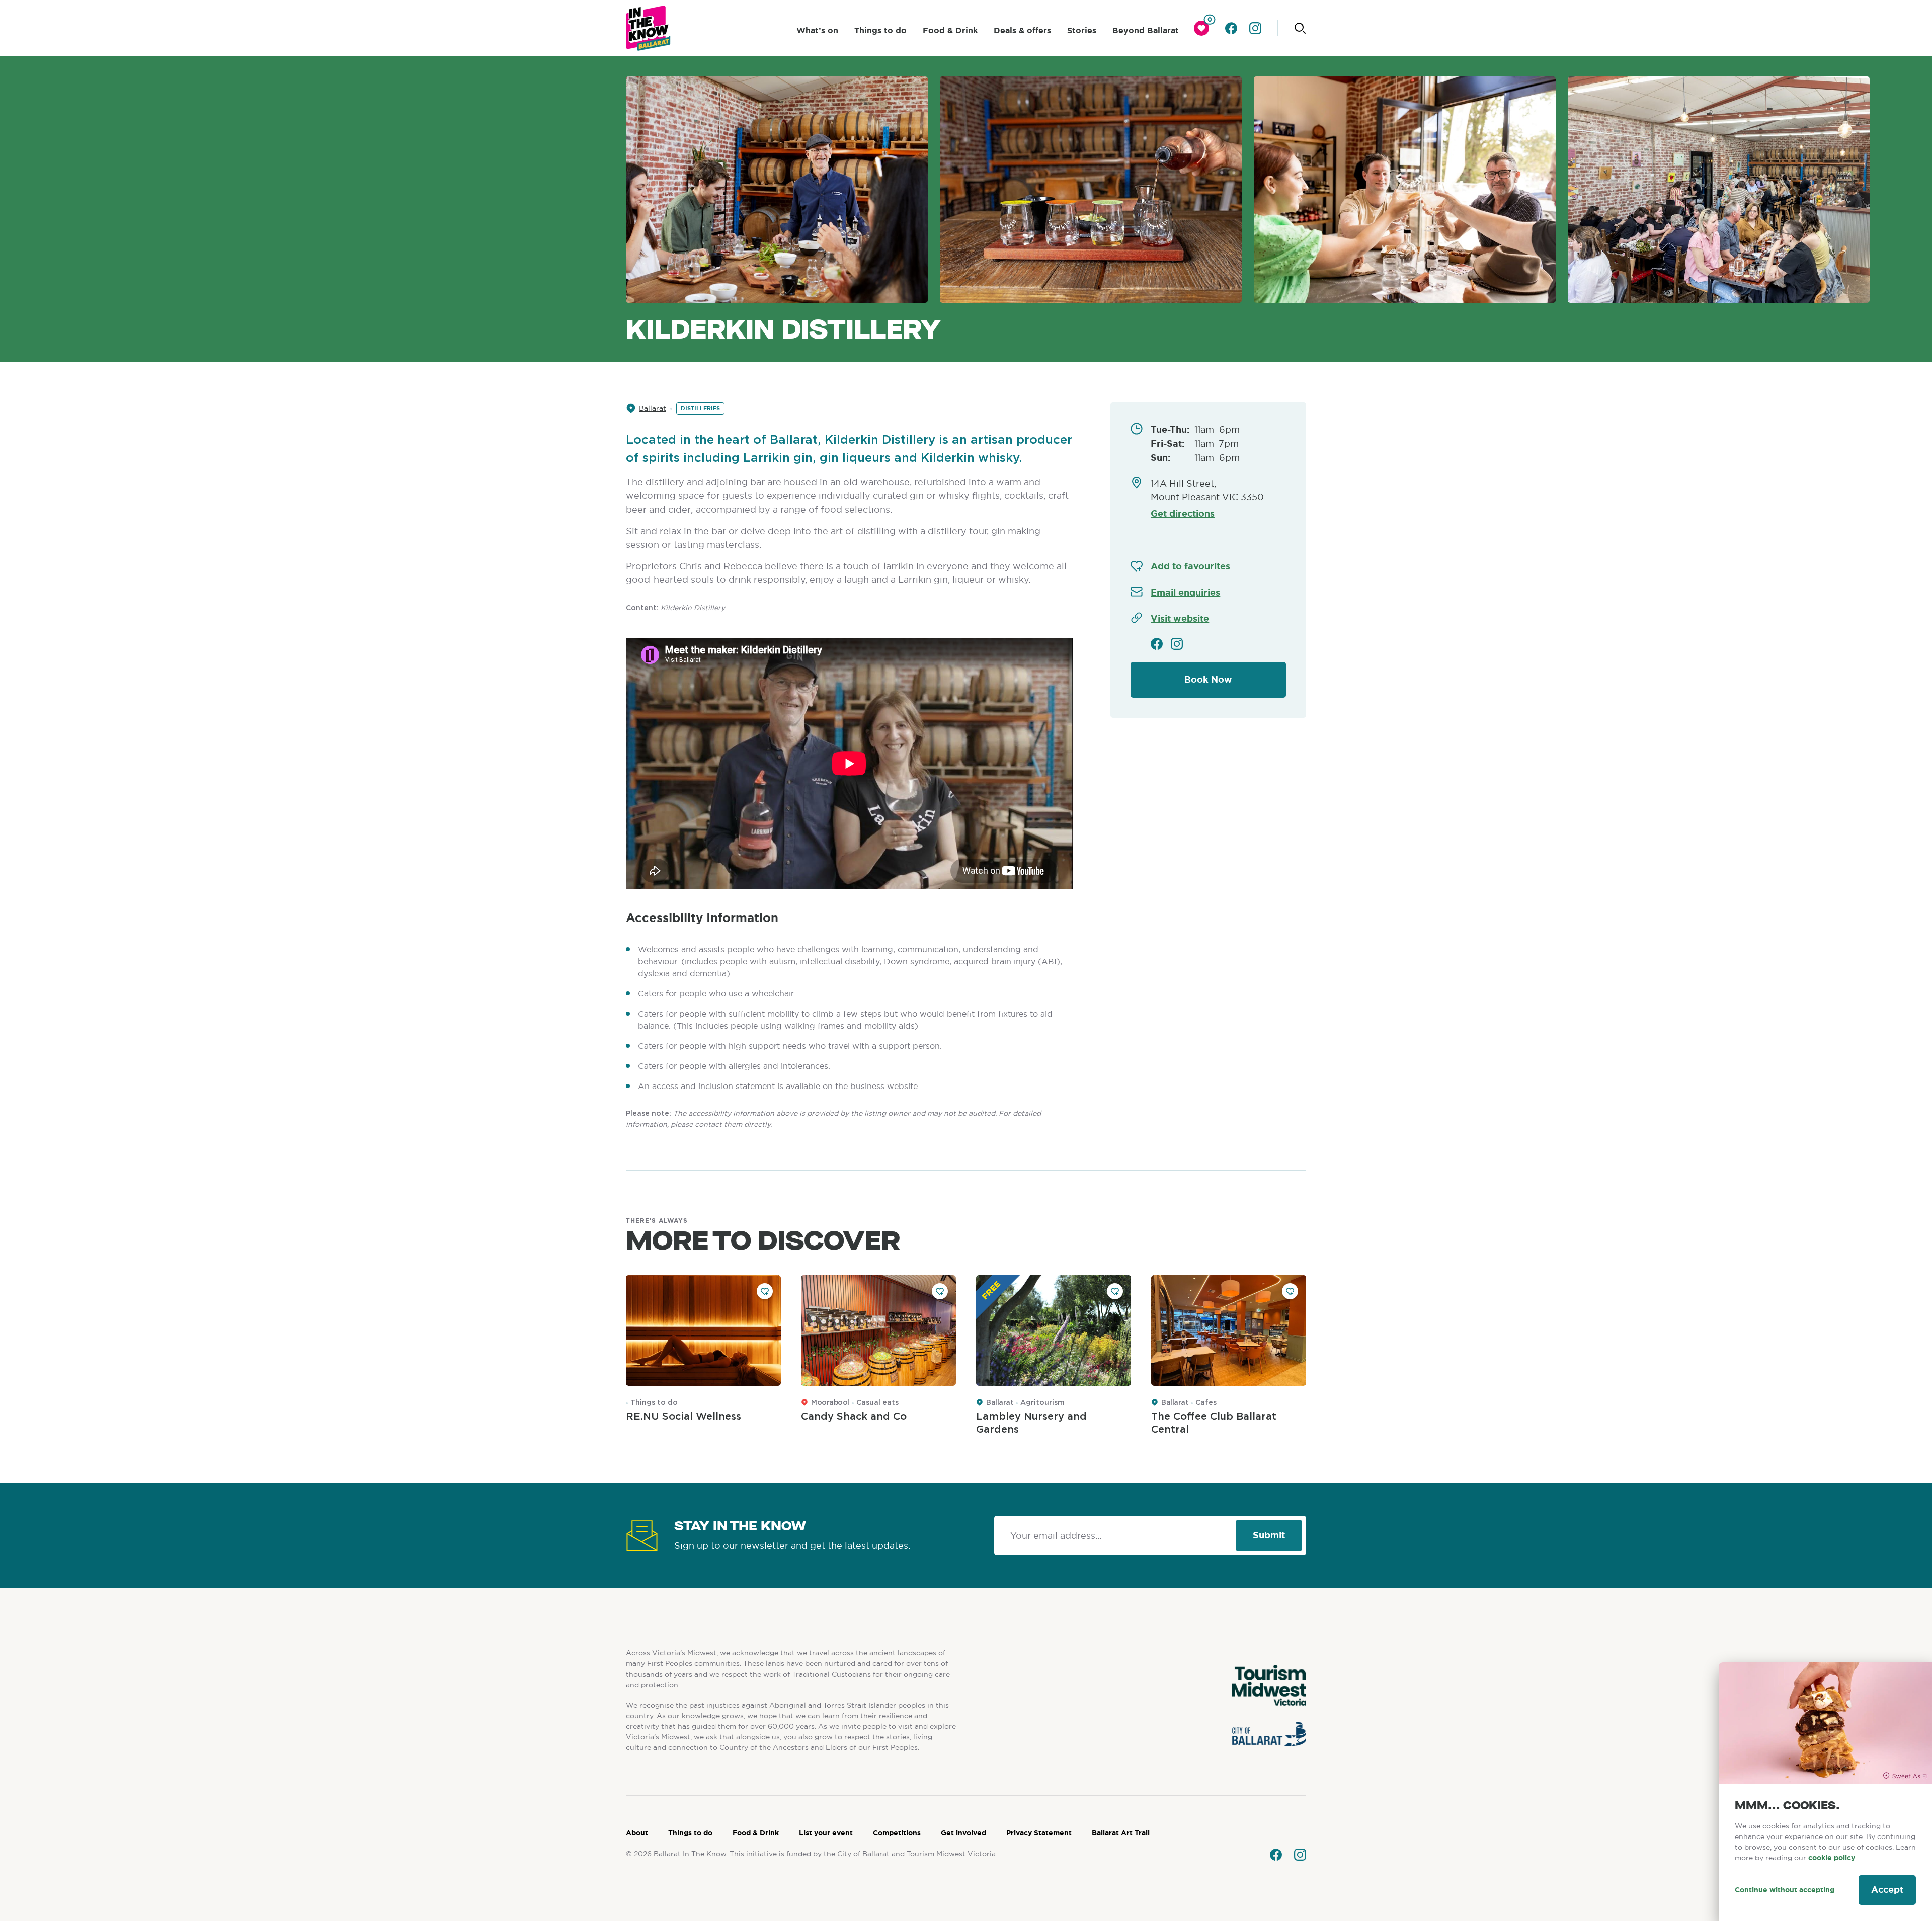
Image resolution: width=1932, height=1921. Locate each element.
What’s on (817, 30)
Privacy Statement (1039, 1833)
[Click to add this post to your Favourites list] (765, 1291)
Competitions (897, 1833)
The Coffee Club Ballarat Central (1214, 1423)
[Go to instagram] (1255, 28)
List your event (826, 1833)
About (637, 1833)
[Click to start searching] (1300, 28)
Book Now (1208, 680)
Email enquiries (1185, 593)
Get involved (963, 1833)
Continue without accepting (1785, 1890)
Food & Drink (950, 30)
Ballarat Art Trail (1121, 1833)
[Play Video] (849, 763)
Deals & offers (1022, 30)
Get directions (1183, 514)
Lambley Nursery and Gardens (1031, 1423)
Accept (1887, 1890)
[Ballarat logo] (648, 28)
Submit (1269, 1535)
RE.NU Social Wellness (683, 1417)
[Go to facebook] (1231, 28)
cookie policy (1832, 1858)
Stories (1082, 30)
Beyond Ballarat (1146, 30)
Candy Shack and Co (854, 1417)
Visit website (1180, 619)
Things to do (880, 30)
